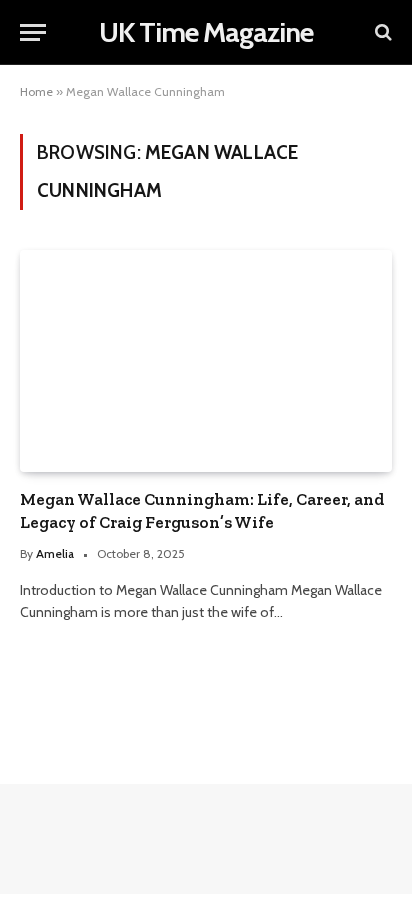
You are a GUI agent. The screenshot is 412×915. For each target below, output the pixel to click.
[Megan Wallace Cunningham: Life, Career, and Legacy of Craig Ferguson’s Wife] (206, 360)
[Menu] (33, 32)
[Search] (381, 32)
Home (36, 91)
